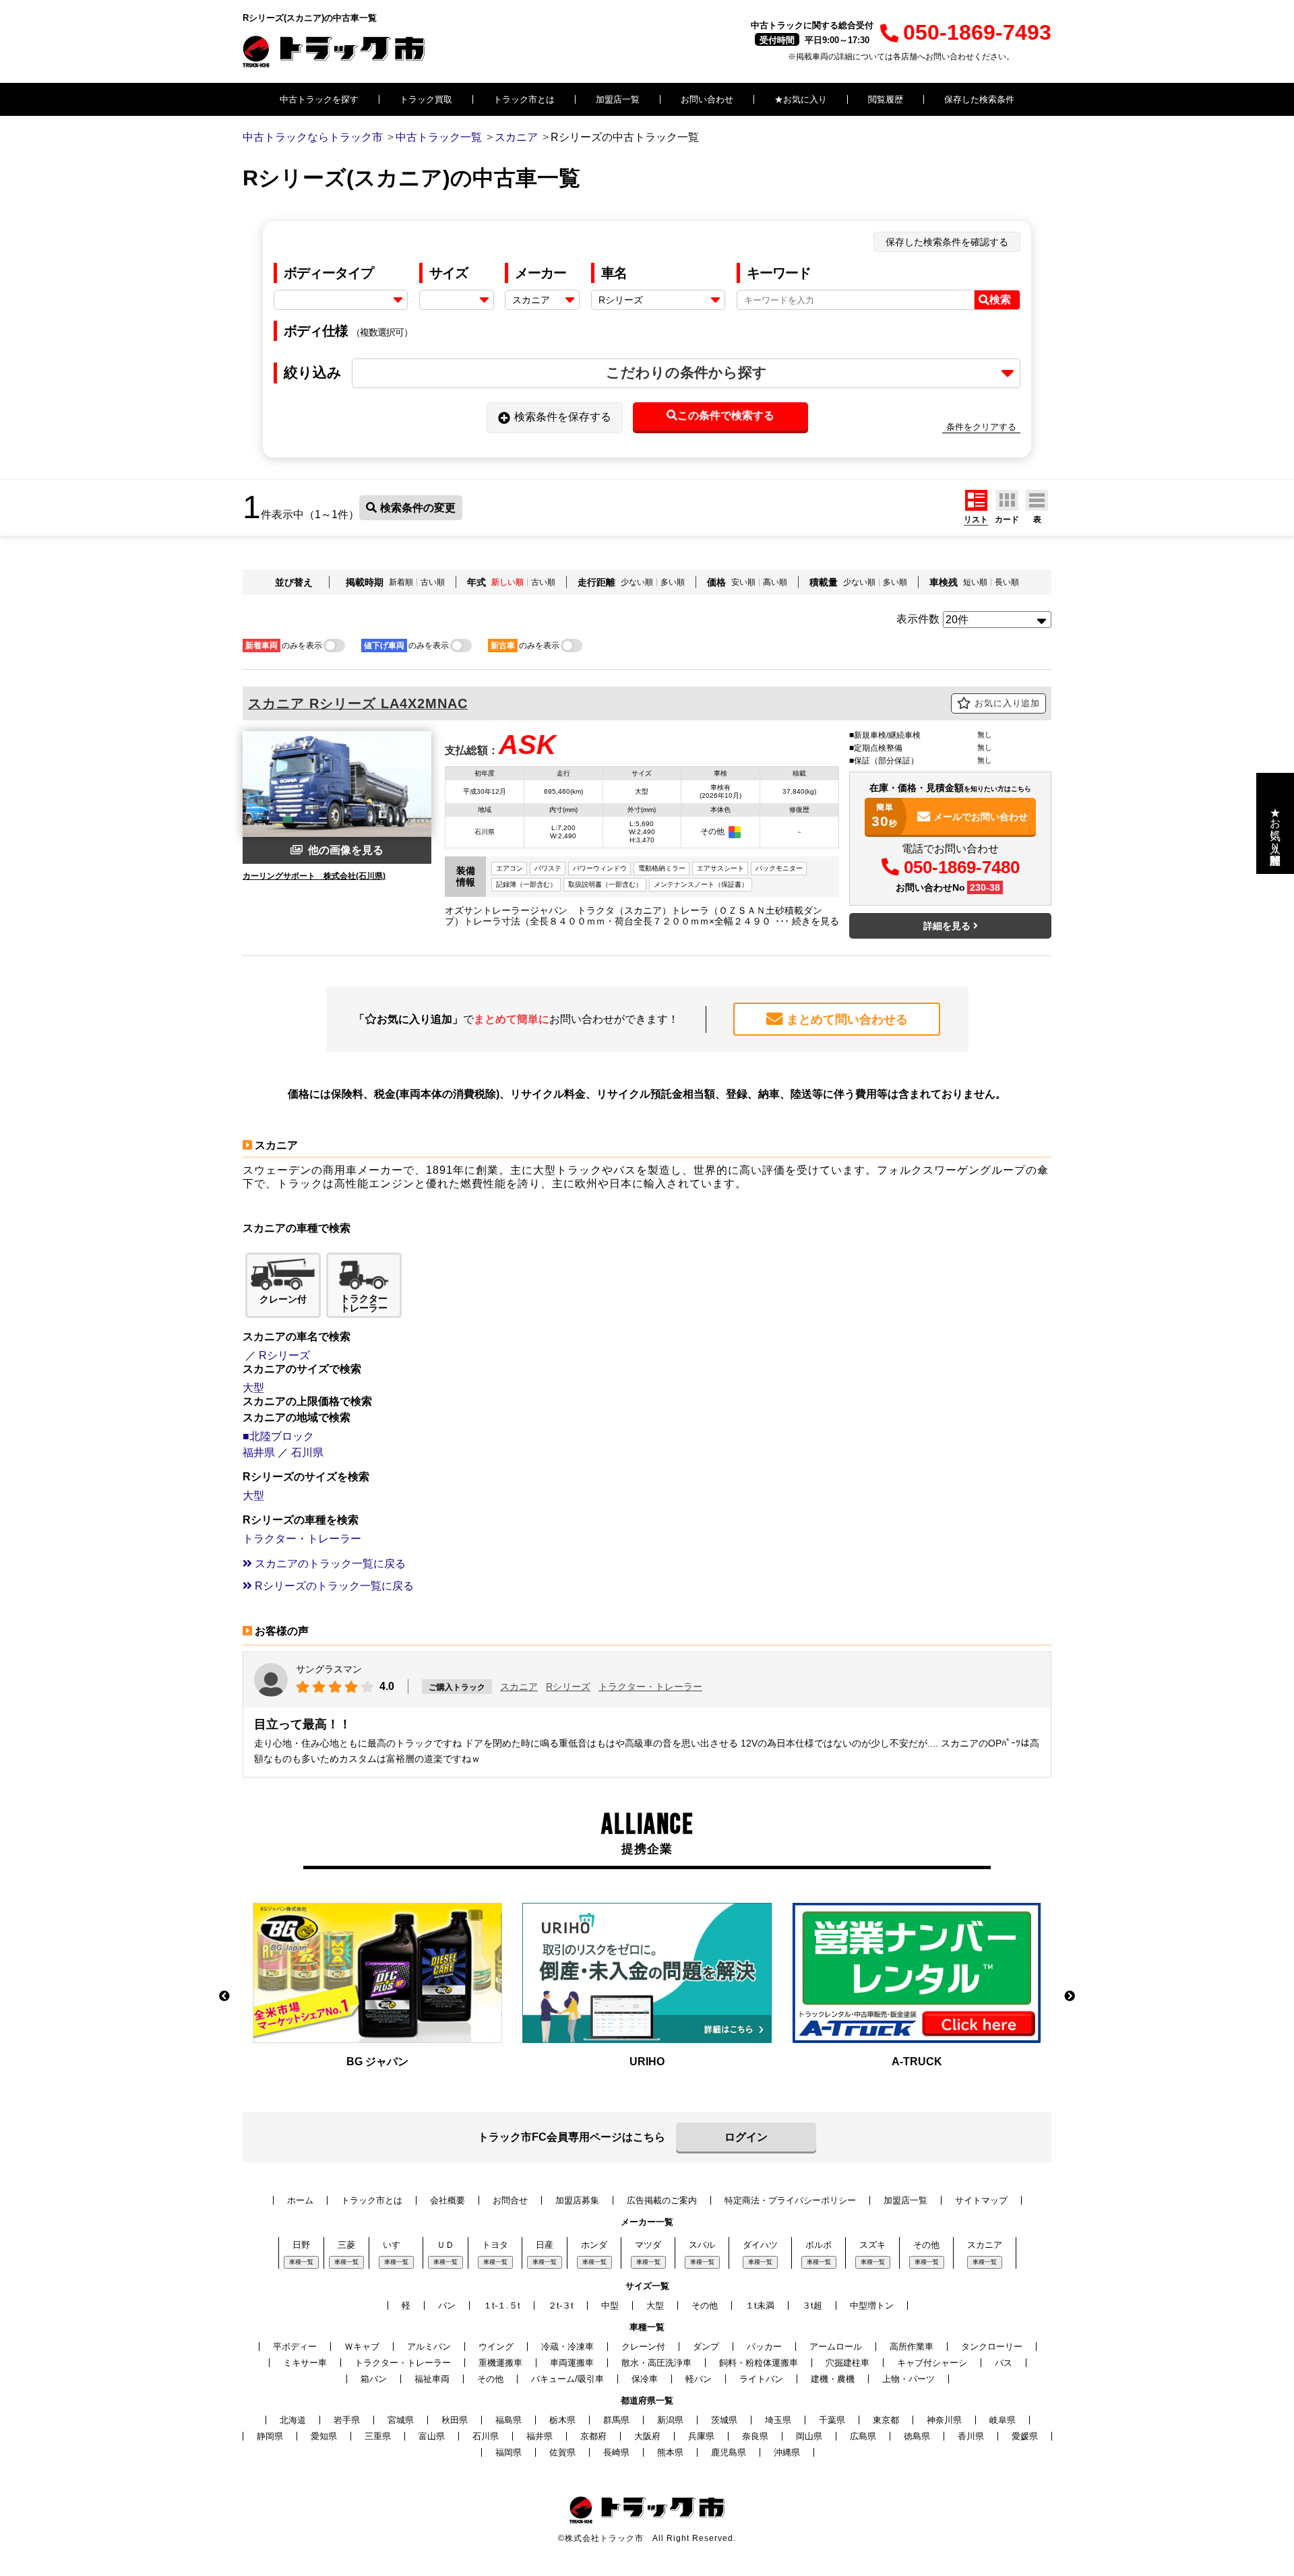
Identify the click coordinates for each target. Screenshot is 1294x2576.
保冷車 (645, 2379)
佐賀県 (562, 2452)
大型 (253, 1388)
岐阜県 (1003, 2420)
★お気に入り (801, 99)
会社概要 (448, 2200)
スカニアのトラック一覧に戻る (329, 1564)
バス (1004, 2363)
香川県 (971, 2436)
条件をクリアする (981, 427)
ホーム (300, 2200)
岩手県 (347, 2420)
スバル (702, 2245)
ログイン (746, 2137)
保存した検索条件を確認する (947, 242)
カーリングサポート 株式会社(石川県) (314, 876)
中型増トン (872, 2305)
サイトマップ (981, 2200)
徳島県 (917, 2436)
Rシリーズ (284, 1355)
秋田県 (455, 2420)
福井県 (259, 1452)
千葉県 (832, 2420)
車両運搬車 (572, 2363)
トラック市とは (524, 99)
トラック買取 (426, 99)
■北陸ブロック (278, 1436)
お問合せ (510, 2200)
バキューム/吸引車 (567, 2379)
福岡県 (509, 2452)
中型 (610, 2305)
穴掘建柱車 (848, 2363)
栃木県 (562, 2420)
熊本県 (670, 2452)
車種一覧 (301, 2262)
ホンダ (594, 2245)
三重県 (378, 2436)
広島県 (863, 2436)
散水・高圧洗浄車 (656, 2363)
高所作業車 (912, 2347)
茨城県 (724, 2420)
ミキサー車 (305, 2363)
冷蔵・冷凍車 (567, 2347)
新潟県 (670, 2420)
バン (447, 2305)
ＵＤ (445, 2245)
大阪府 (647, 2436)
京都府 (593, 2436)
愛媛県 (1025, 2436)
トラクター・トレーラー (302, 1539)
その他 (926, 2245)
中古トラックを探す (319, 99)
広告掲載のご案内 (662, 2200)
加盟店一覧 (618, 99)
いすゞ (396, 2245)
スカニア (519, 1687)
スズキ (872, 2245)
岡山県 (809, 2436)
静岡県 (270, 2436)
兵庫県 (701, 2436)
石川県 (307, 1452)
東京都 (886, 2420)
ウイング (496, 2347)
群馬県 (616, 2420)
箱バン (374, 2379)
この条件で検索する (726, 415)
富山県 (432, 2436)
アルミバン (429, 2347)
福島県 (509, 2420)
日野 (301, 2245)
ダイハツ (760, 2245)
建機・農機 (833, 2379)
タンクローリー (992, 2347)
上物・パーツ (908, 2379)
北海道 (293, 2420)
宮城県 (401, 2420)
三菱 (346, 2245)
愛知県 (324, 2436)
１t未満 (760, 2305)
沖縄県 (787, 2452)
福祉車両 (432, 2379)
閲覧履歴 (886, 99)
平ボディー (295, 2347)
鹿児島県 (729, 2452)
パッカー (764, 2347)
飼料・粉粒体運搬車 (759, 2363)
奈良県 (755, 2436)
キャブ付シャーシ (932, 2363)
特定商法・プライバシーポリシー (790, 2200)
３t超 (812, 2305)
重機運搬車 (500, 2363)
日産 (545, 2245)
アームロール (836, 2347)
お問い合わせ (707, 99)
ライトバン (761, 2379)
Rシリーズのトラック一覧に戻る (333, 1586)
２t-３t (561, 2305)
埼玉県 (778, 2420)
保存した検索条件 (979, 99)
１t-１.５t (502, 2305)
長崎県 (616, 2452)
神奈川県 (944, 2420)
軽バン (699, 2379)
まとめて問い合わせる (847, 1019)
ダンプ (706, 2347)
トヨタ (495, 2245)
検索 (1000, 300)
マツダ (648, 2245)
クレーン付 (643, 2347)
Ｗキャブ (362, 2347)
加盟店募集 (577, 2200)
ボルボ (819, 2245)
